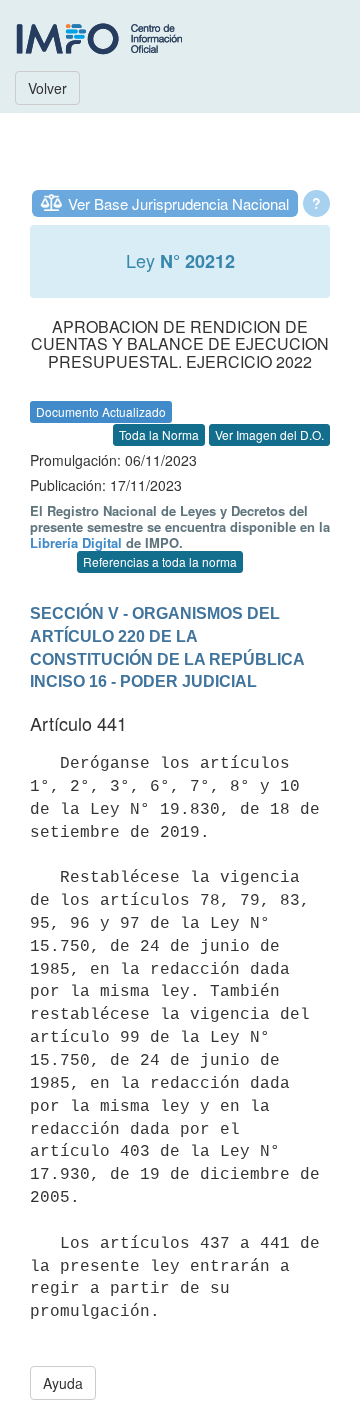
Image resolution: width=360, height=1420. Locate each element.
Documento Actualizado (101, 411)
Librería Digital (76, 542)
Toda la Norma (159, 434)
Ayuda (63, 1383)
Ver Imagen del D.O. (269, 434)
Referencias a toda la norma (160, 561)
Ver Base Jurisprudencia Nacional (178, 203)
